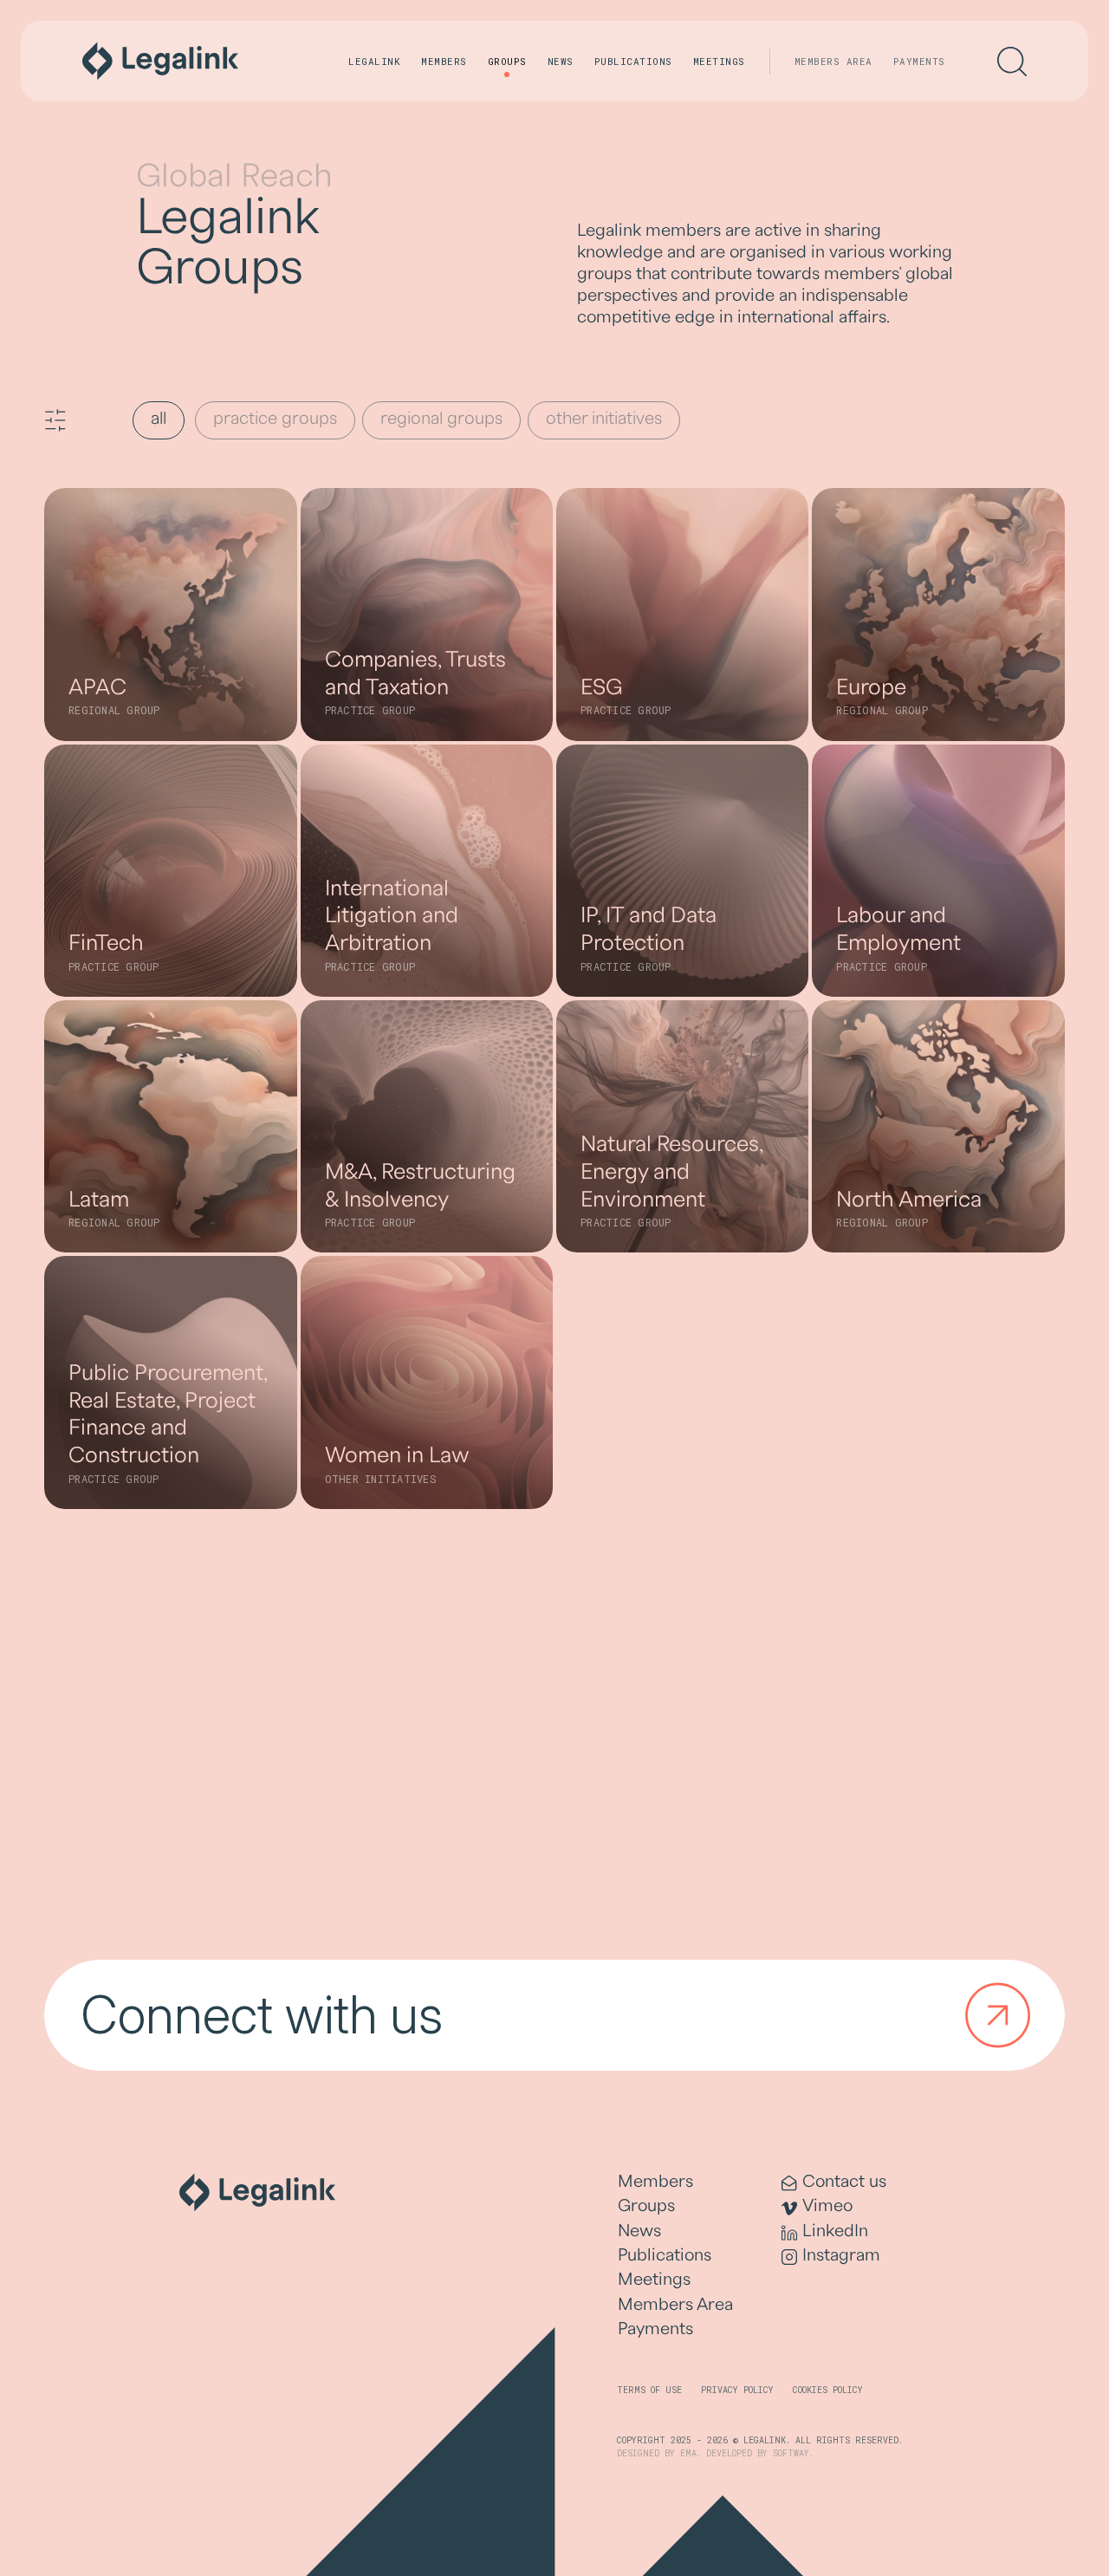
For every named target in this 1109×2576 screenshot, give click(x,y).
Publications (633, 61)
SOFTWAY (791, 2453)
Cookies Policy (828, 2390)
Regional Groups (441, 419)
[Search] (1012, 62)
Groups (507, 61)
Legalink (374, 61)
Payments (919, 61)
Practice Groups (275, 419)
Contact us (844, 2182)
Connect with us (262, 2015)
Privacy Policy (737, 2390)
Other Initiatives (604, 419)
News (561, 61)
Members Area (833, 61)
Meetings (719, 61)
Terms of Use (649, 2390)
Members (444, 61)
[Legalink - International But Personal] (160, 61)
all (159, 419)
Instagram (841, 2255)
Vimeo (827, 2206)
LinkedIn (835, 2231)
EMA (688, 2453)
